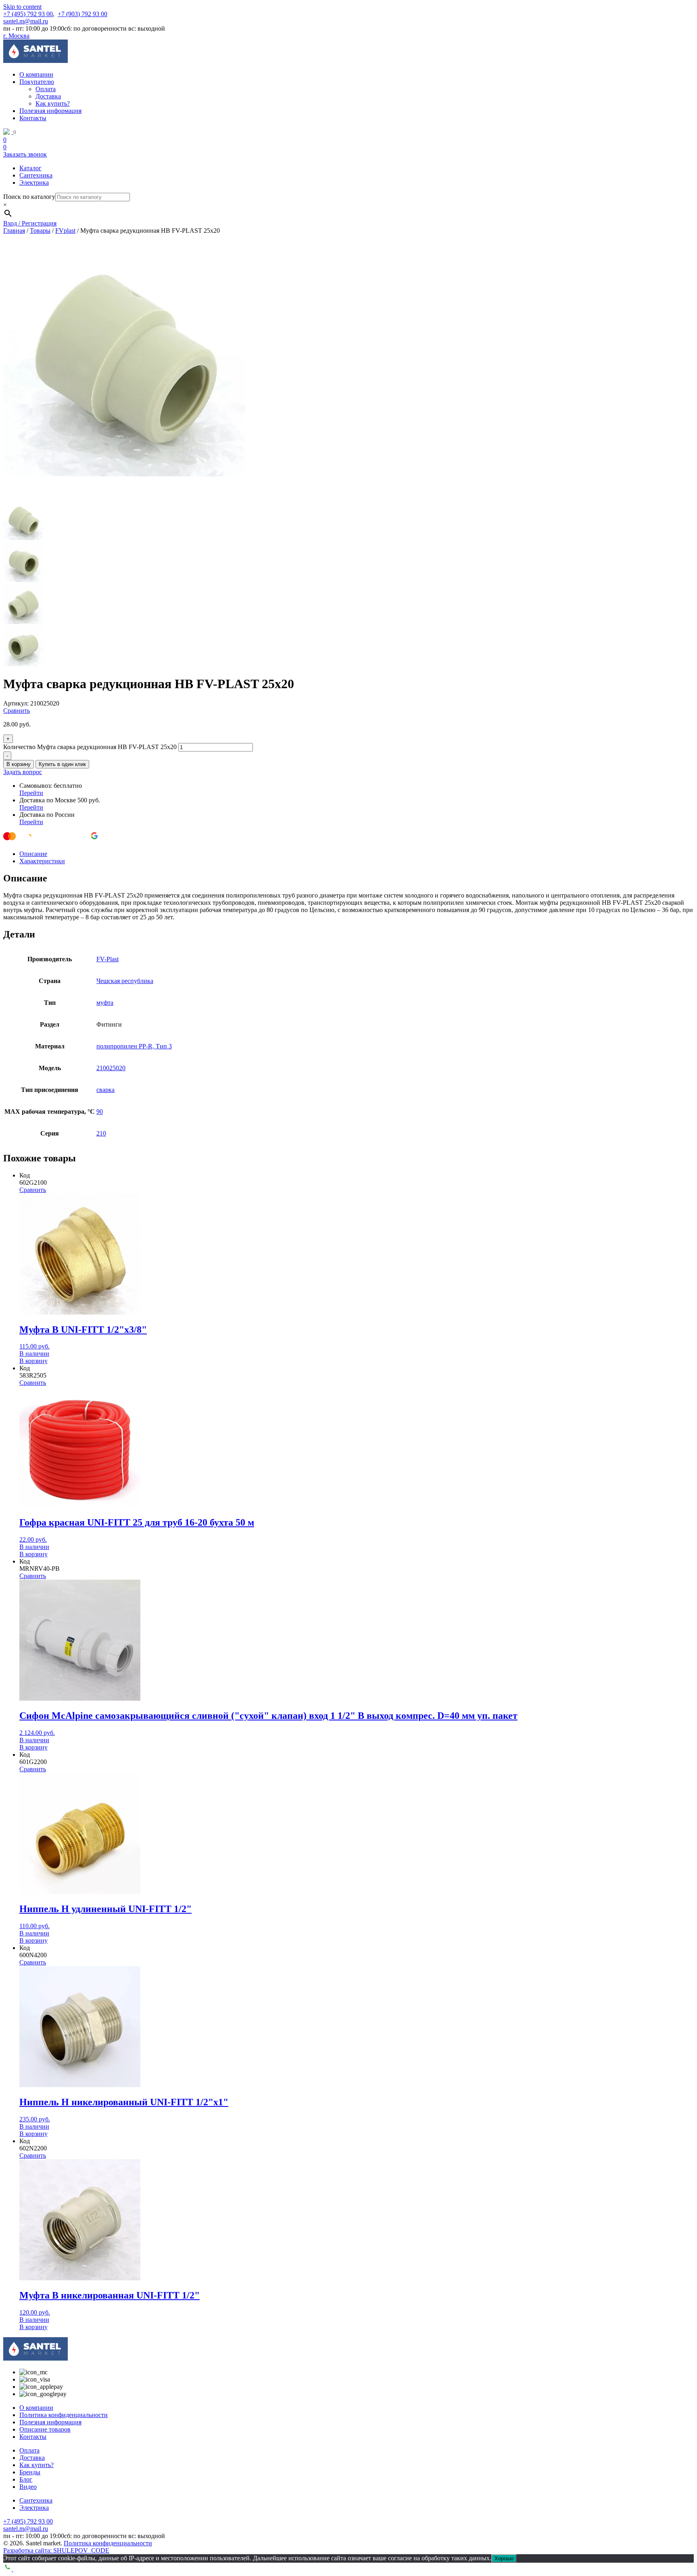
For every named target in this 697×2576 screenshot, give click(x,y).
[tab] (357, 854)
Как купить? (53, 103)
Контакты (33, 118)
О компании (36, 74)
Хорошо (504, 2558)
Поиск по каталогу (29, 197)
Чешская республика (125, 981)
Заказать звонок (25, 154)
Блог (26, 2479)
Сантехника (36, 175)
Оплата (46, 89)
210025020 (111, 1068)
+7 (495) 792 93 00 (28, 14)
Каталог (30, 168)
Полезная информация (50, 111)
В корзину (19, 764)
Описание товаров (45, 2429)
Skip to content (22, 7)
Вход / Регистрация (30, 223)
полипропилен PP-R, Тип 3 (134, 1046)
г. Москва (16, 36)
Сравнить (17, 711)
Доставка (48, 96)
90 (100, 1112)
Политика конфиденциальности (64, 2415)
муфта (105, 1003)
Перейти (31, 793)
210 (101, 1133)
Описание (33, 854)
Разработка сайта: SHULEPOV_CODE (56, 2550)
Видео (28, 2487)
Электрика (34, 183)
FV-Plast (107, 959)
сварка (105, 1090)
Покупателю (37, 82)
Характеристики (42, 861)
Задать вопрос (23, 772)
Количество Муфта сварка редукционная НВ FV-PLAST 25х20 (90, 747)
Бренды (30, 2472)
